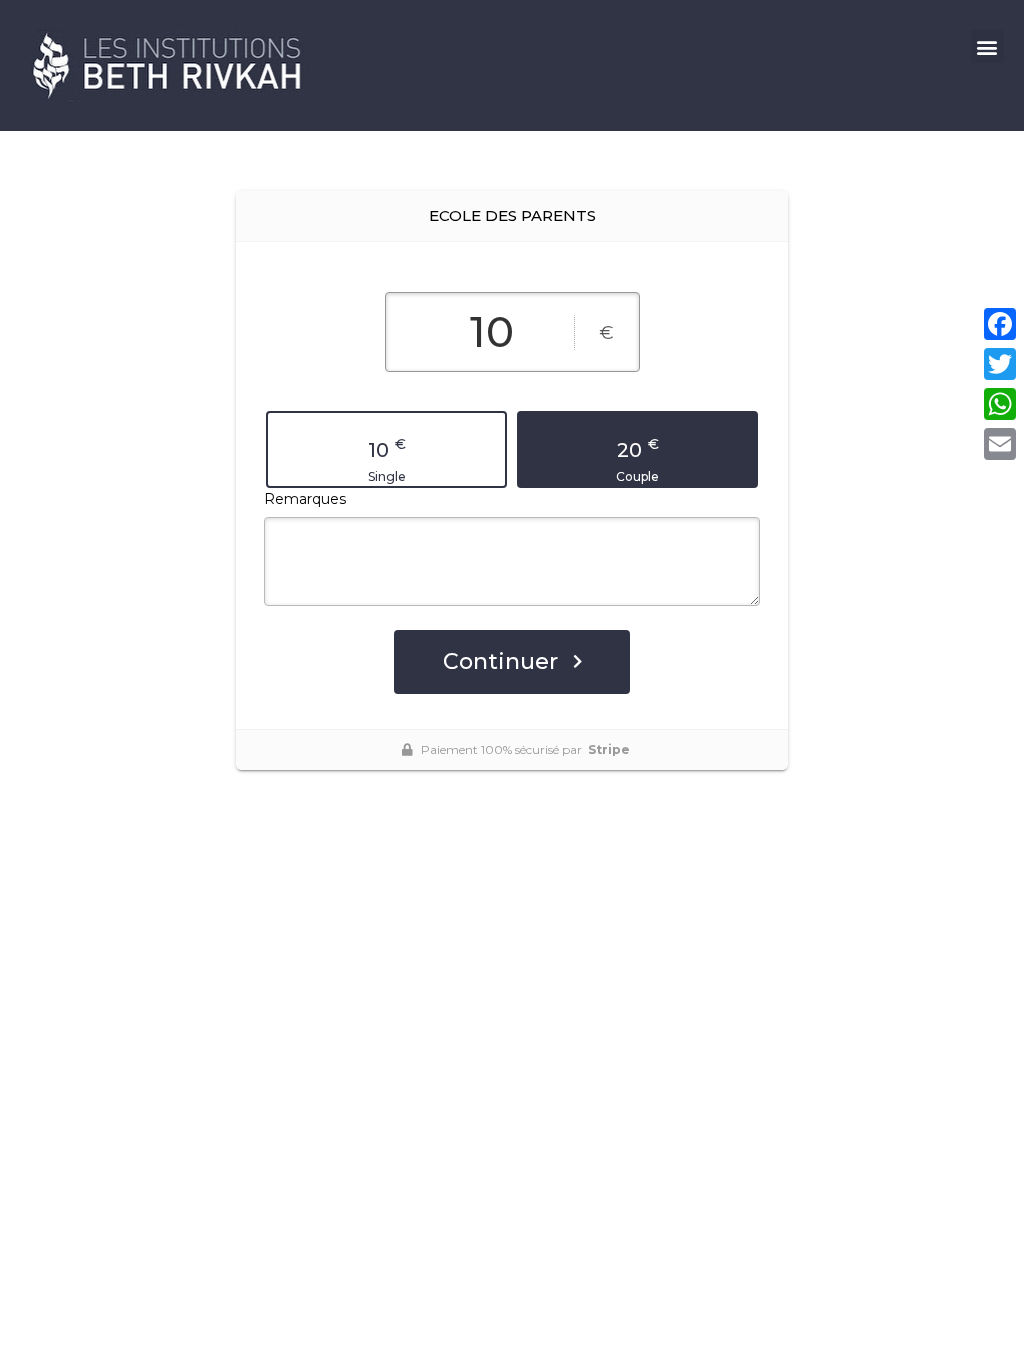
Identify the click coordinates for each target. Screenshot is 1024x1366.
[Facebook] (1000, 324)
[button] (987, 46)
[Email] (1000, 444)
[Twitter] (1000, 364)
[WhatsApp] (1000, 404)
